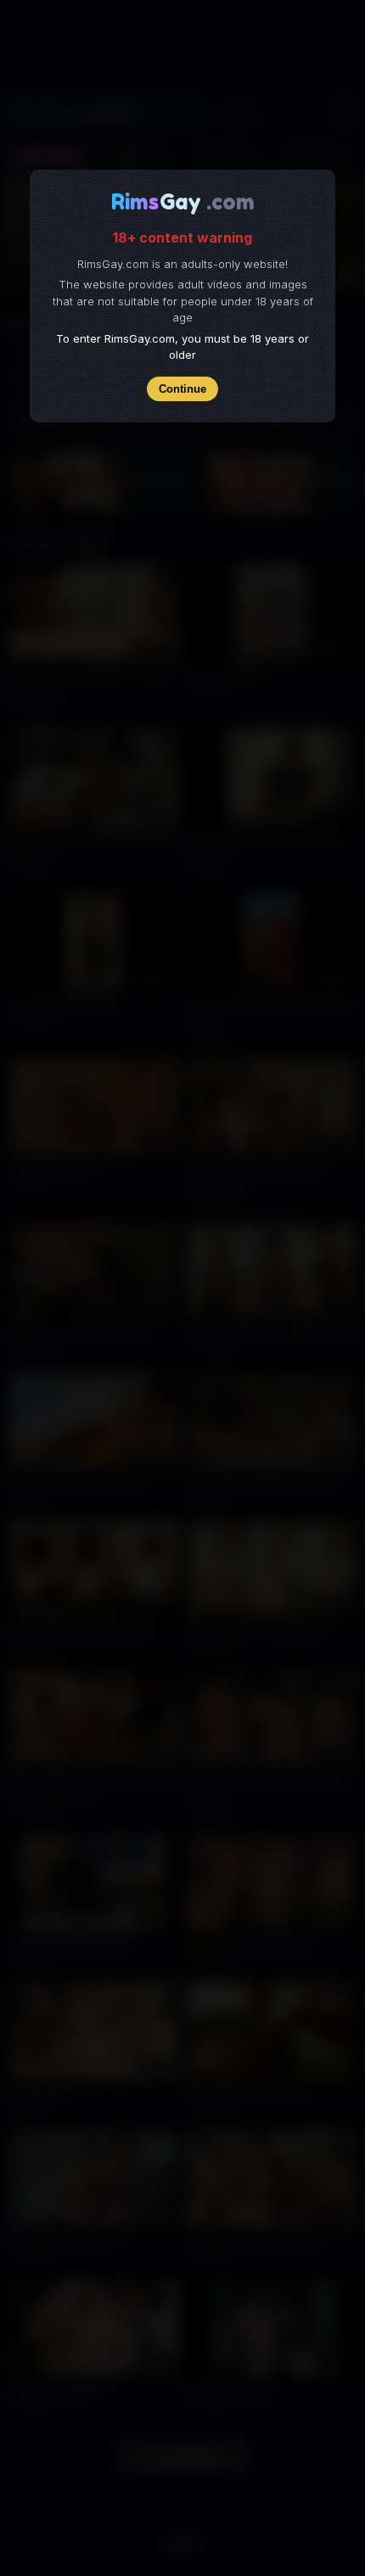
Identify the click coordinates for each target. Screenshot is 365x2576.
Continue (182, 389)
